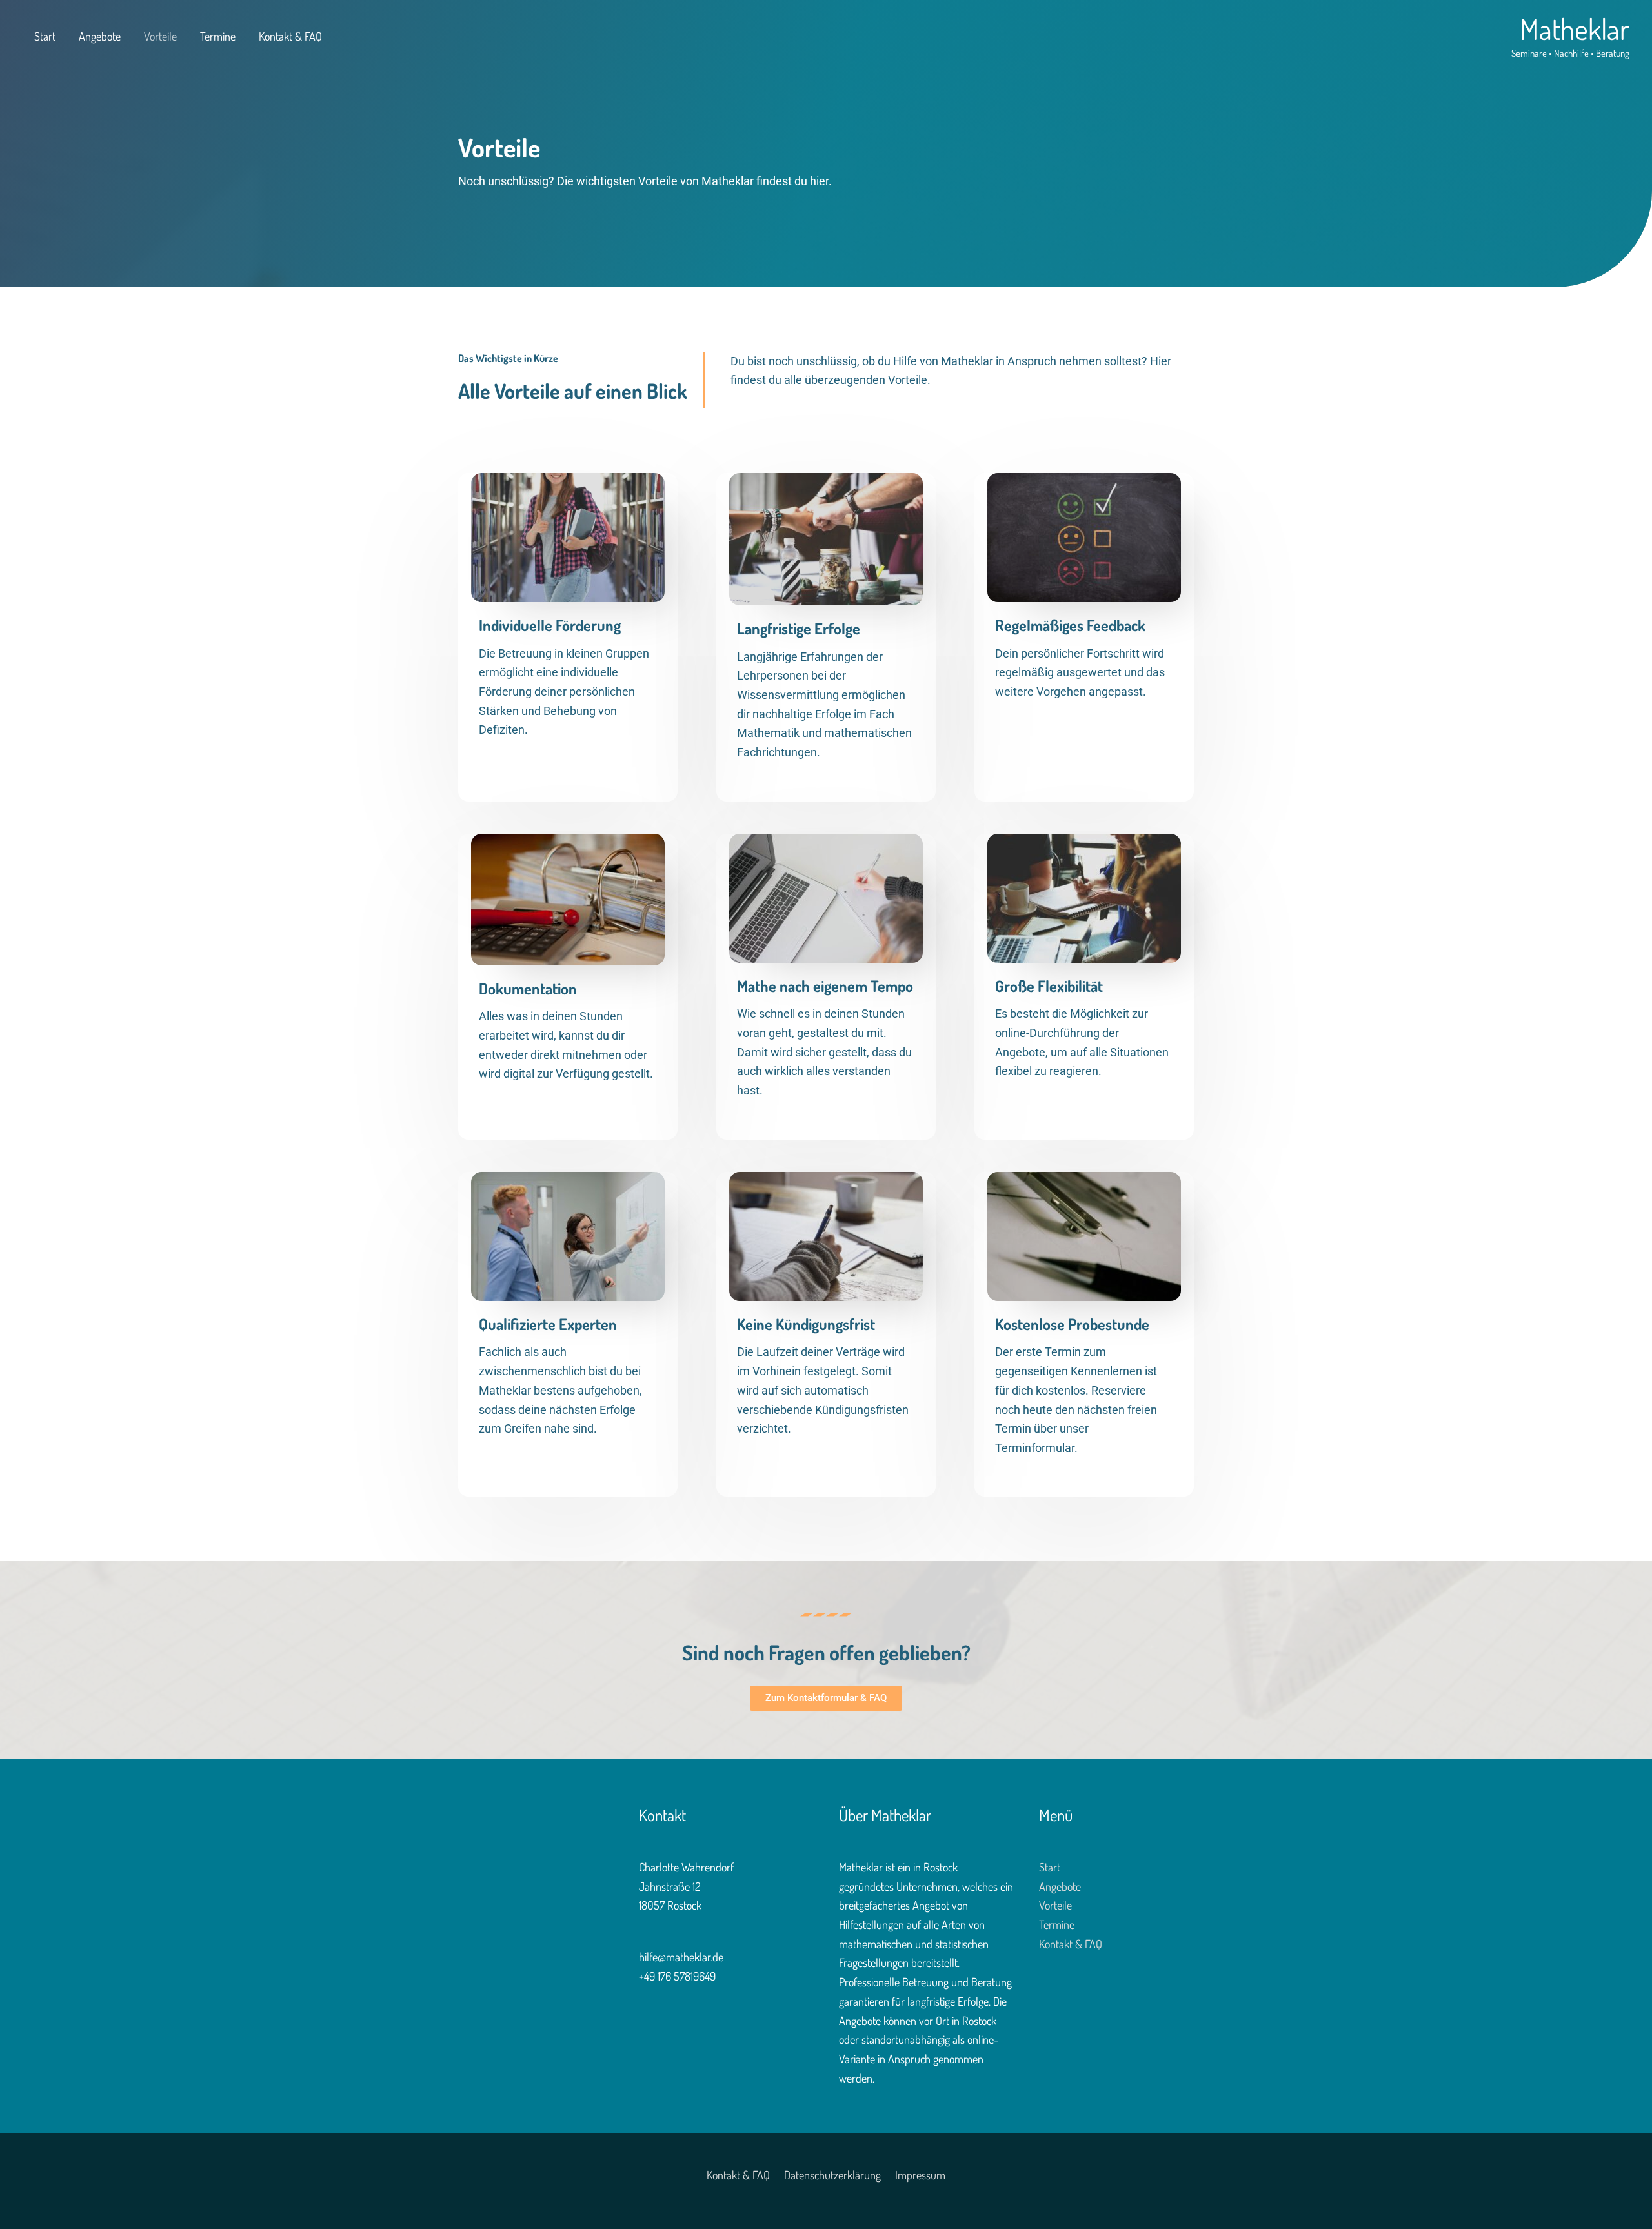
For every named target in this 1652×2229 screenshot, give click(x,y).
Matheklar (1575, 29)
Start (45, 36)
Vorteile (160, 36)
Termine (218, 36)
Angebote (100, 36)
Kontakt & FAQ (290, 36)
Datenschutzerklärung (832, 2175)
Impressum (920, 2175)
